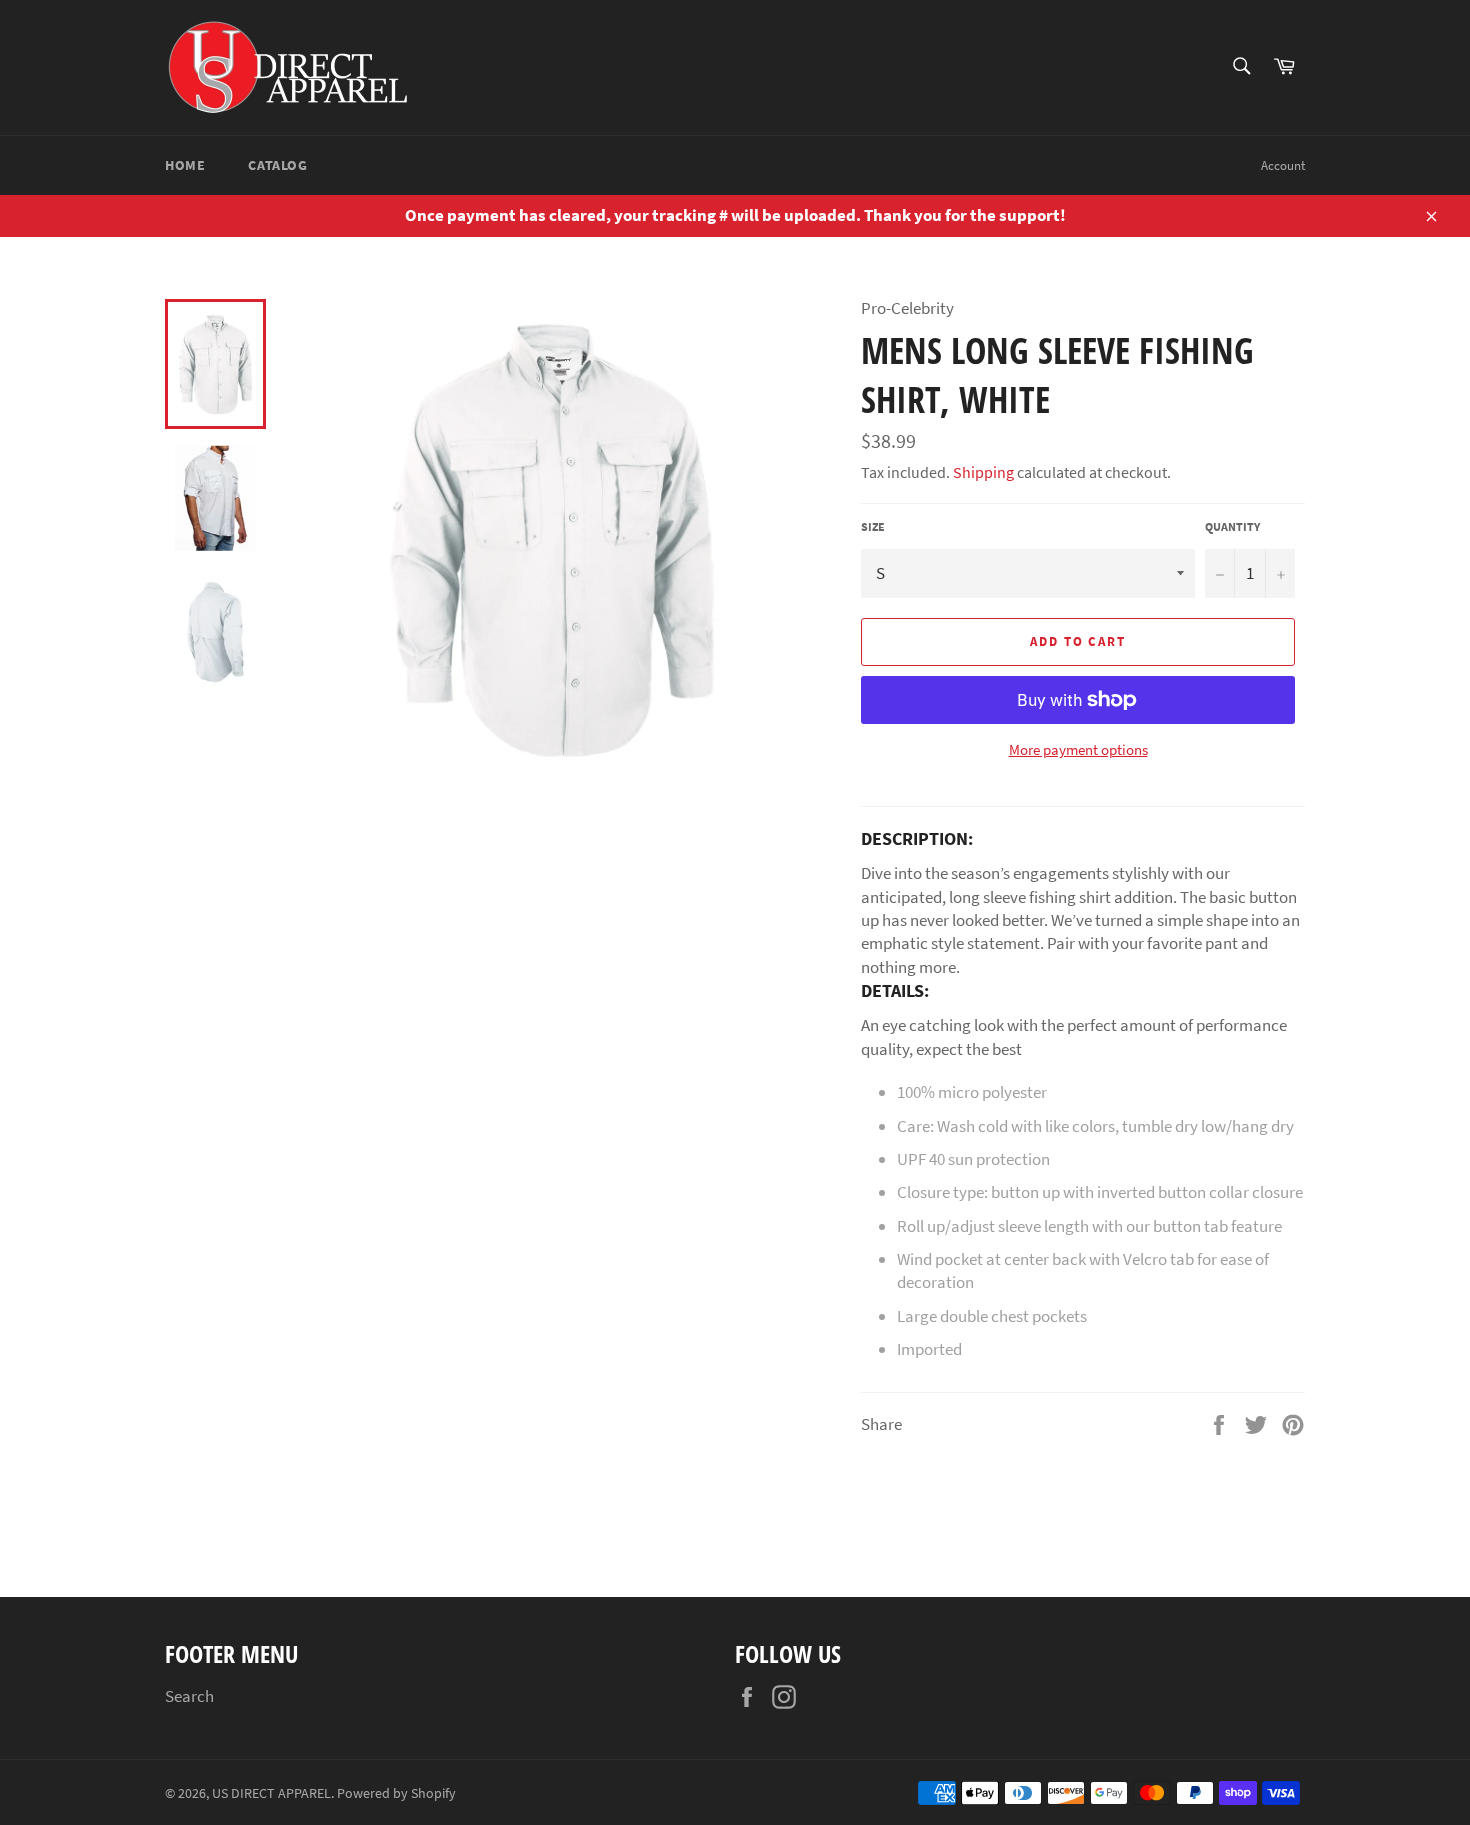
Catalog (277, 165)
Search (189, 1696)
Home (185, 165)
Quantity (1232, 526)
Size (873, 526)
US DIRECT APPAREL (271, 1793)
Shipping (983, 472)
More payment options (1078, 749)
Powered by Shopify (396, 1793)
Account (1283, 165)
